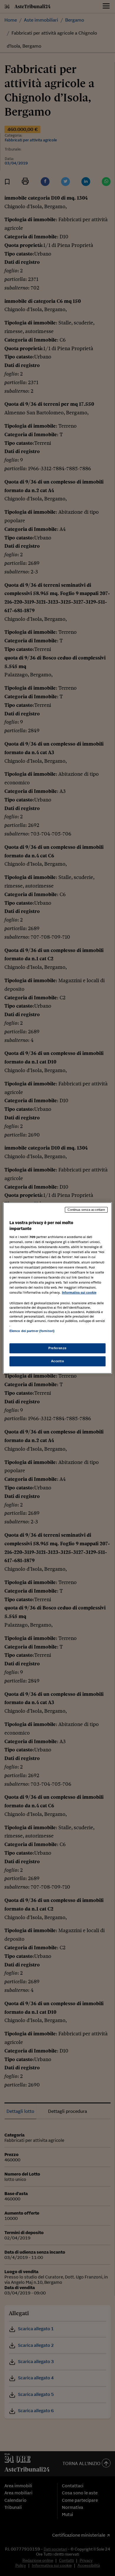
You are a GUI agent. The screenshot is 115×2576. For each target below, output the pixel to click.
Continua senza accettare (86, 1210)
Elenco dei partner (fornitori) (32, 1331)
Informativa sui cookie (79, 1292)
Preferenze (57, 1348)
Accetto (58, 1361)
